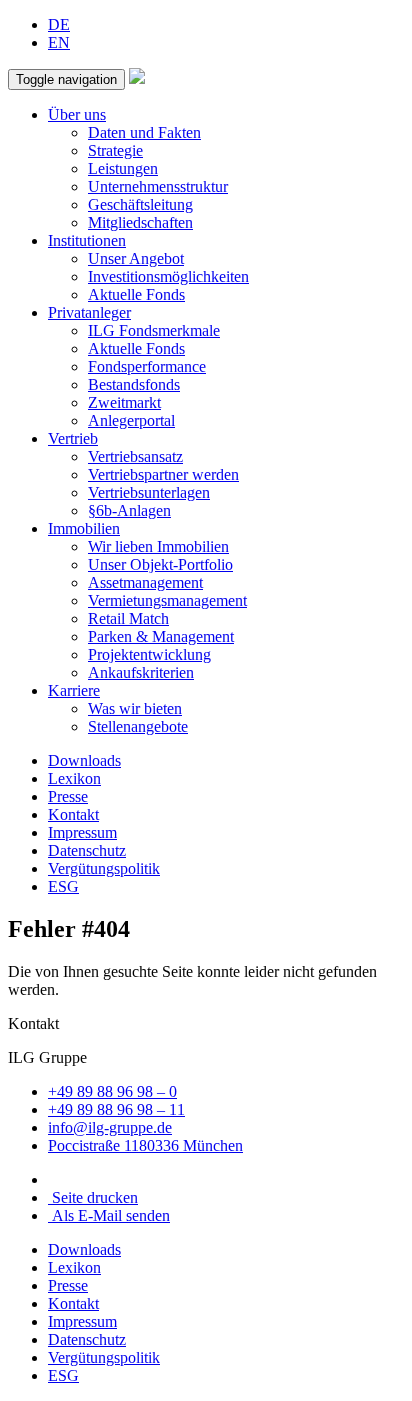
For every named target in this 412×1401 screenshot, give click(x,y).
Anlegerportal (131, 420)
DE (59, 24)
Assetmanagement (145, 582)
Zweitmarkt (124, 402)
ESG (63, 886)
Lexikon (74, 778)
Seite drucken (93, 1197)
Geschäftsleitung (140, 204)
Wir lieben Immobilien (158, 546)
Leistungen (123, 168)
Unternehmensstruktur (158, 186)
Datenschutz (87, 850)
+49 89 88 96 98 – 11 (116, 1109)
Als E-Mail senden (109, 1215)
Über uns (77, 114)
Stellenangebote (138, 726)
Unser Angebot (136, 258)
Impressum (82, 832)
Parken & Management (161, 636)
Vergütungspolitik (104, 868)
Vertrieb (73, 438)
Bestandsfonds (134, 384)
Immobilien (84, 528)
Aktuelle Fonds (136, 294)
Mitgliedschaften (140, 222)
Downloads (84, 760)
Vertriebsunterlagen (149, 492)
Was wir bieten (135, 708)
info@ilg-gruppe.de (110, 1127)
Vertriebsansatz (135, 456)
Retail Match (128, 618)
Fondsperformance (147, 366)
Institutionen (87, 240)
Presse (68, 796)
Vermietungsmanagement (167, 600)
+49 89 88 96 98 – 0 (112, 1091)
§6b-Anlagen (129, 510)
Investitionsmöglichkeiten (168, 276)
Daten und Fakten (144, 132)
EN (59, 42)
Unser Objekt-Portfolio (160, 564)
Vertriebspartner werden (163, 474)
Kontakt (73, 814)
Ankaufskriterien (141, 672)
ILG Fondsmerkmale (154, 330)
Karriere (74, 690)
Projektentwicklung (149, 654)
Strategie (115, 150)
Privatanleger (89, 312)
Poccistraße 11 (145, 1145)
